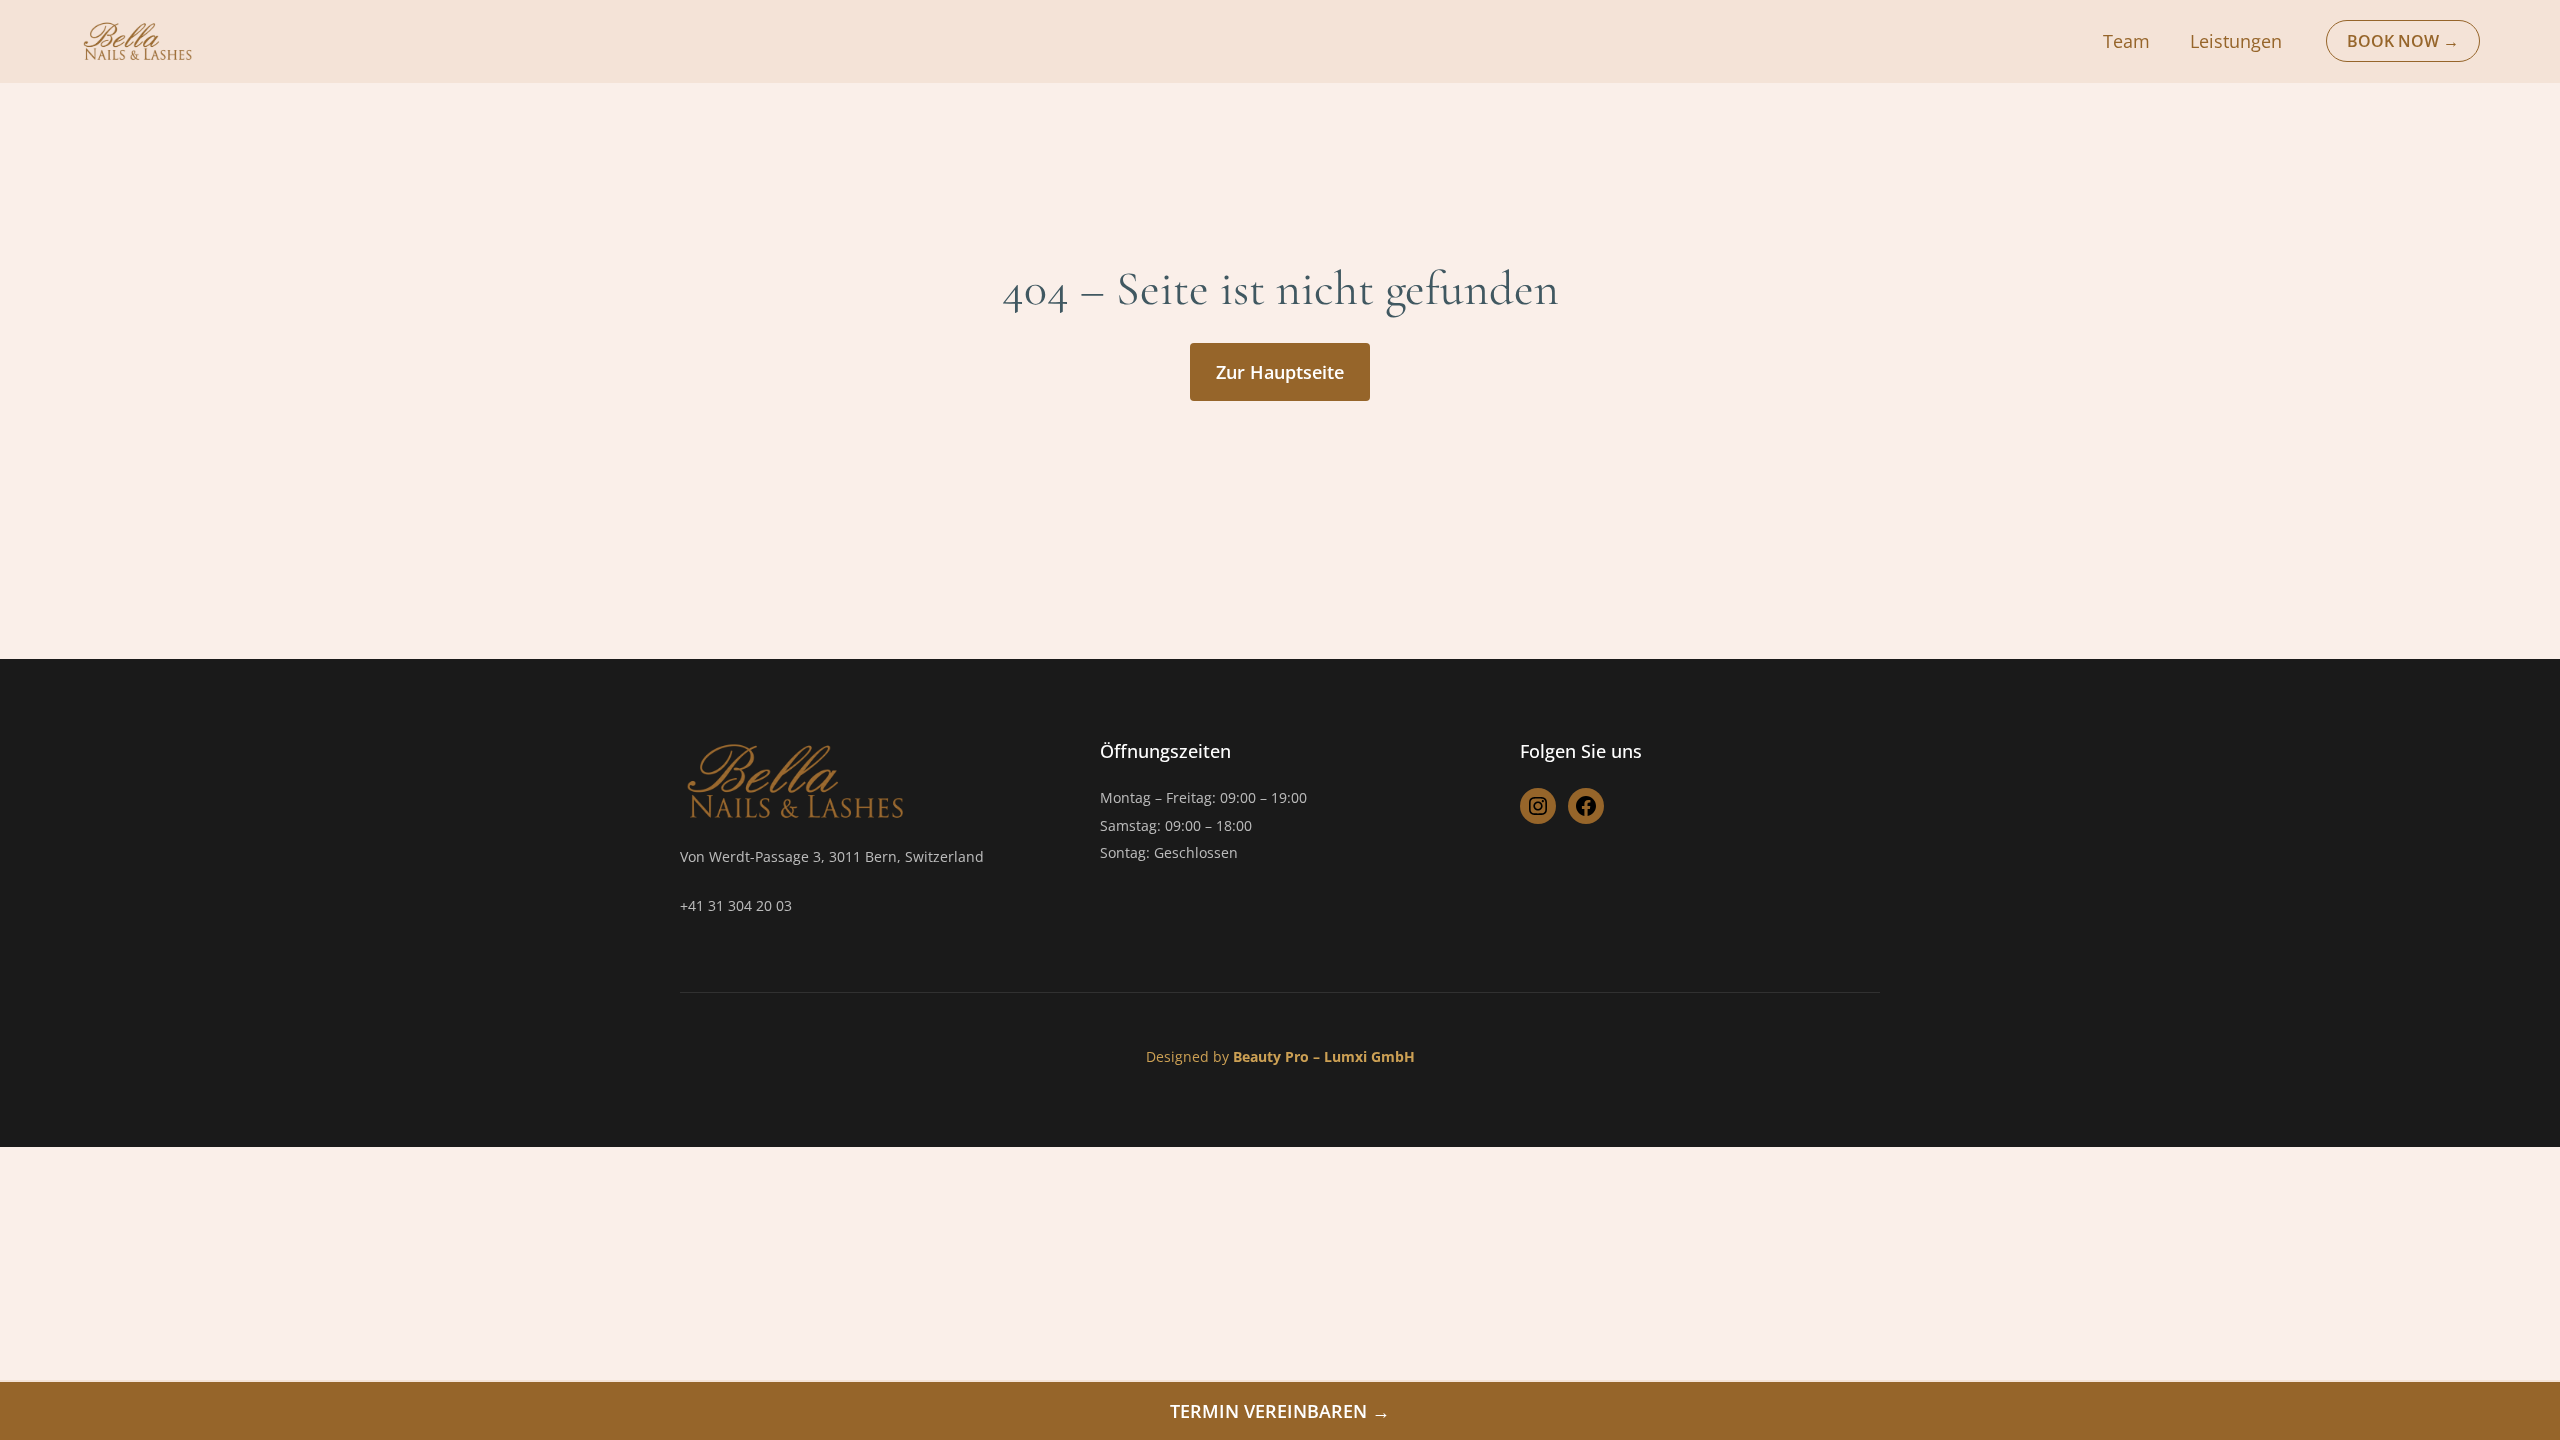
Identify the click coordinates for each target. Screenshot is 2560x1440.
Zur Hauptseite (1280, 372)
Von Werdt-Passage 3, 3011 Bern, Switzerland (832, 856)
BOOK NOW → (2403, 41)
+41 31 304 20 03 (736, 905)
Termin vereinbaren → (1280, 1411)
